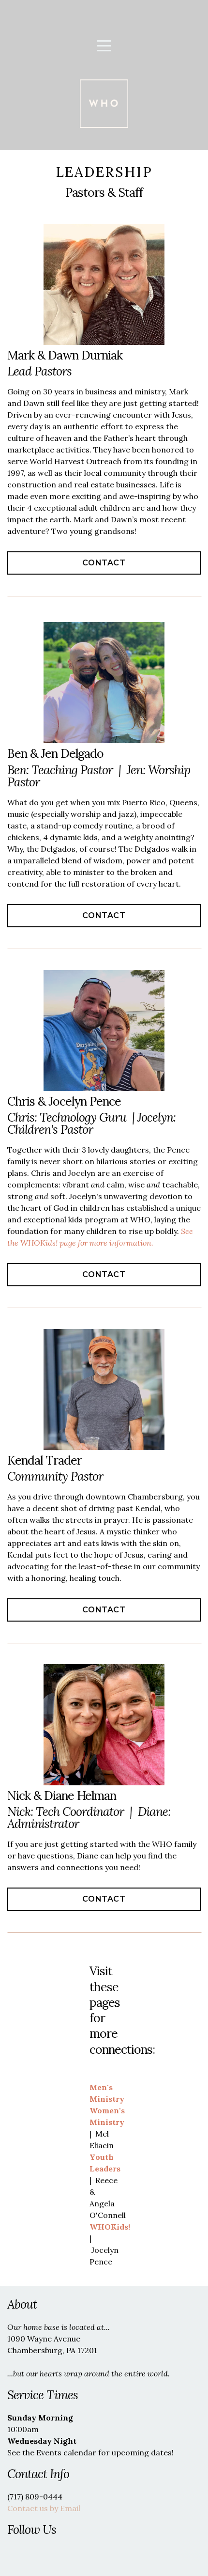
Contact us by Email (44, 2508)
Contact (104, 563)
